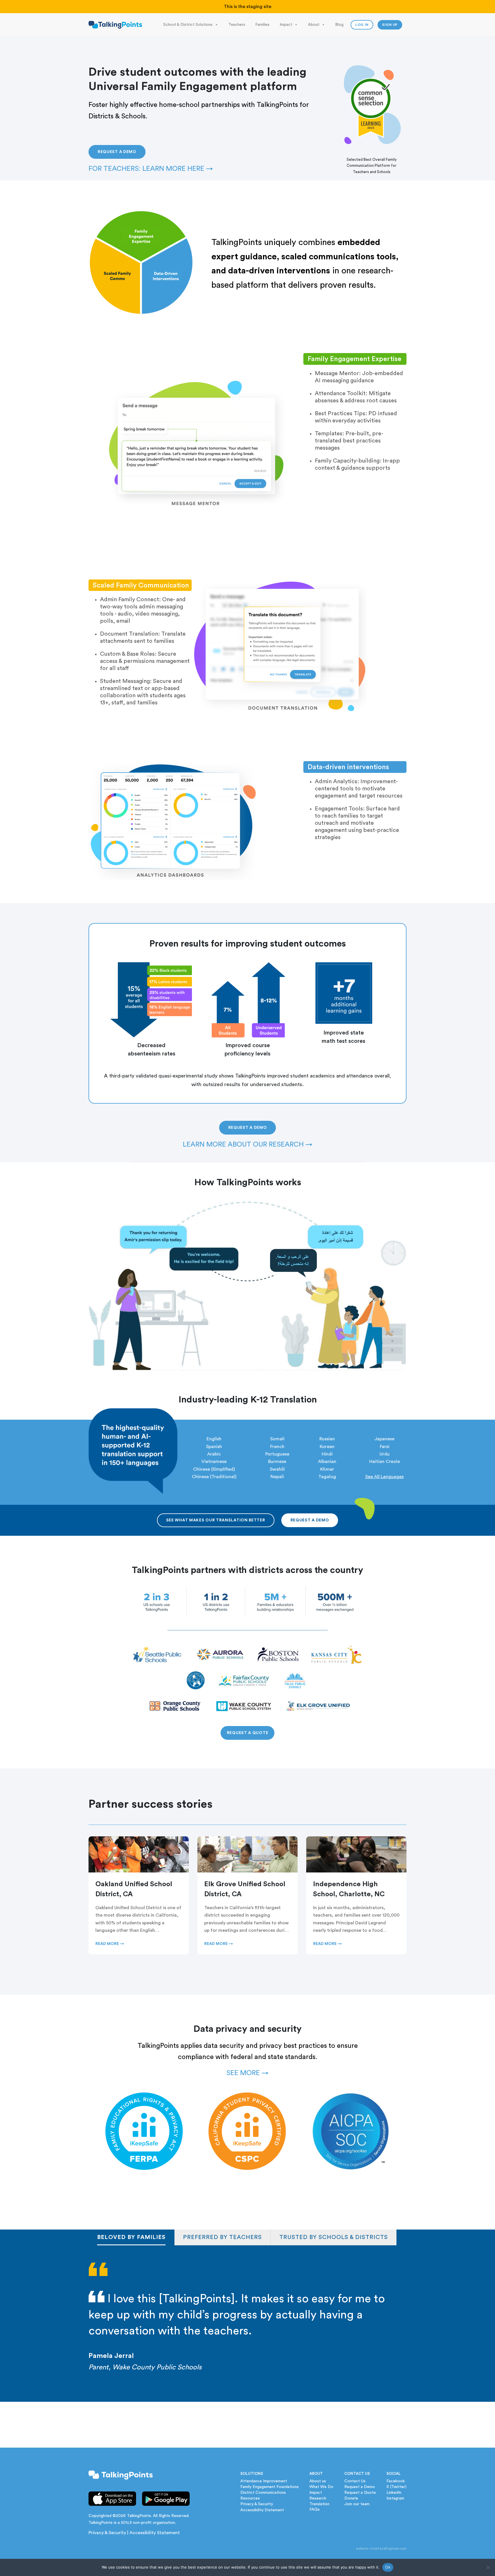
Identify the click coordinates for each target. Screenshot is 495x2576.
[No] (488, 2567)
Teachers (237, 25)
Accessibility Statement (155, 2533)
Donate (351, 2498)
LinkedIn (394, 2493)
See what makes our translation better (216, 1520)
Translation (319, 2504)
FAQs (315, 2510)
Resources (250, 2498)
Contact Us (355, 2481)
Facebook (396, 2481)
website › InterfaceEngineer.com (381, 2548)
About (314, 25)
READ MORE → (110, 1944)
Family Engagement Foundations (270, 2487)
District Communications (263, 2493)
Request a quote (248, 1733)
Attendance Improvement (264, 2481)
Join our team (357, 2504)
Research (318, 2498)
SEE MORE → (247, 2073)
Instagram (395, 2498)
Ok (388, 2567)
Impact (286, 25)
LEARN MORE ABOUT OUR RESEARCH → (248, 1145)
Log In (362, 25)
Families (262, 25)
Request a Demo (360, 2487)
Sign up (390, 25)
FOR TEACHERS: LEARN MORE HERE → (151, 169)
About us (318, 2481)
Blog (339, 25)
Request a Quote (360, 2493)
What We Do (321, 2487)
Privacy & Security (107, 2533)
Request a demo (117, 152)
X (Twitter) (396, 2487)
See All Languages (384, 1477)
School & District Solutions (188, 25)
